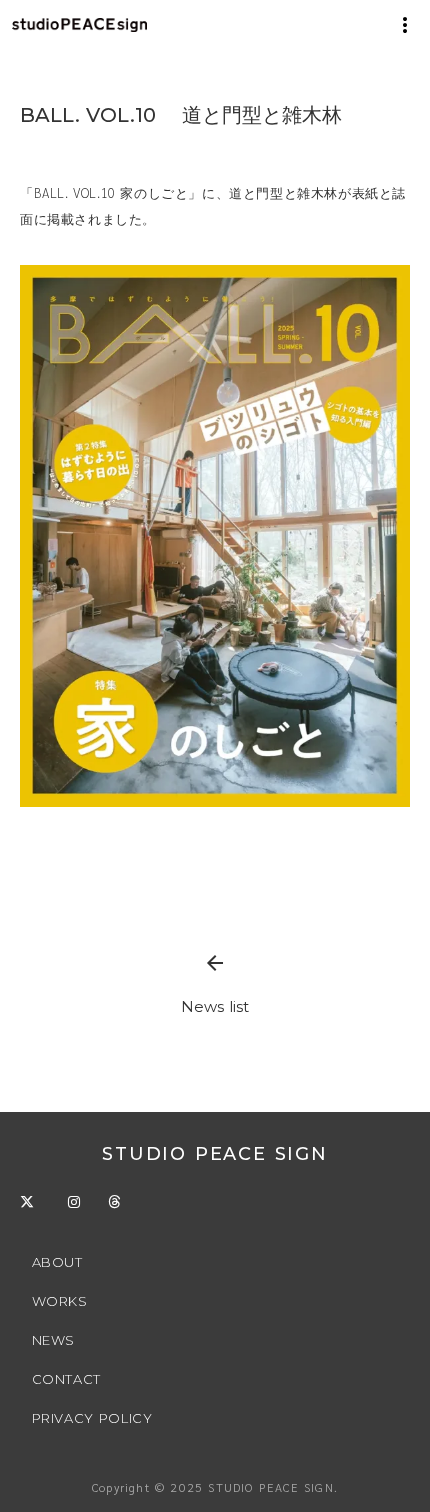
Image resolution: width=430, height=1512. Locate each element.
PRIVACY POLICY (95, 1418)
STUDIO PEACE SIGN (215, 1154)
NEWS (54, 1340)
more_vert (405, 25)
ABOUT (57, 1262)
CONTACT (67, 1379)
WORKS (60, 1301)
